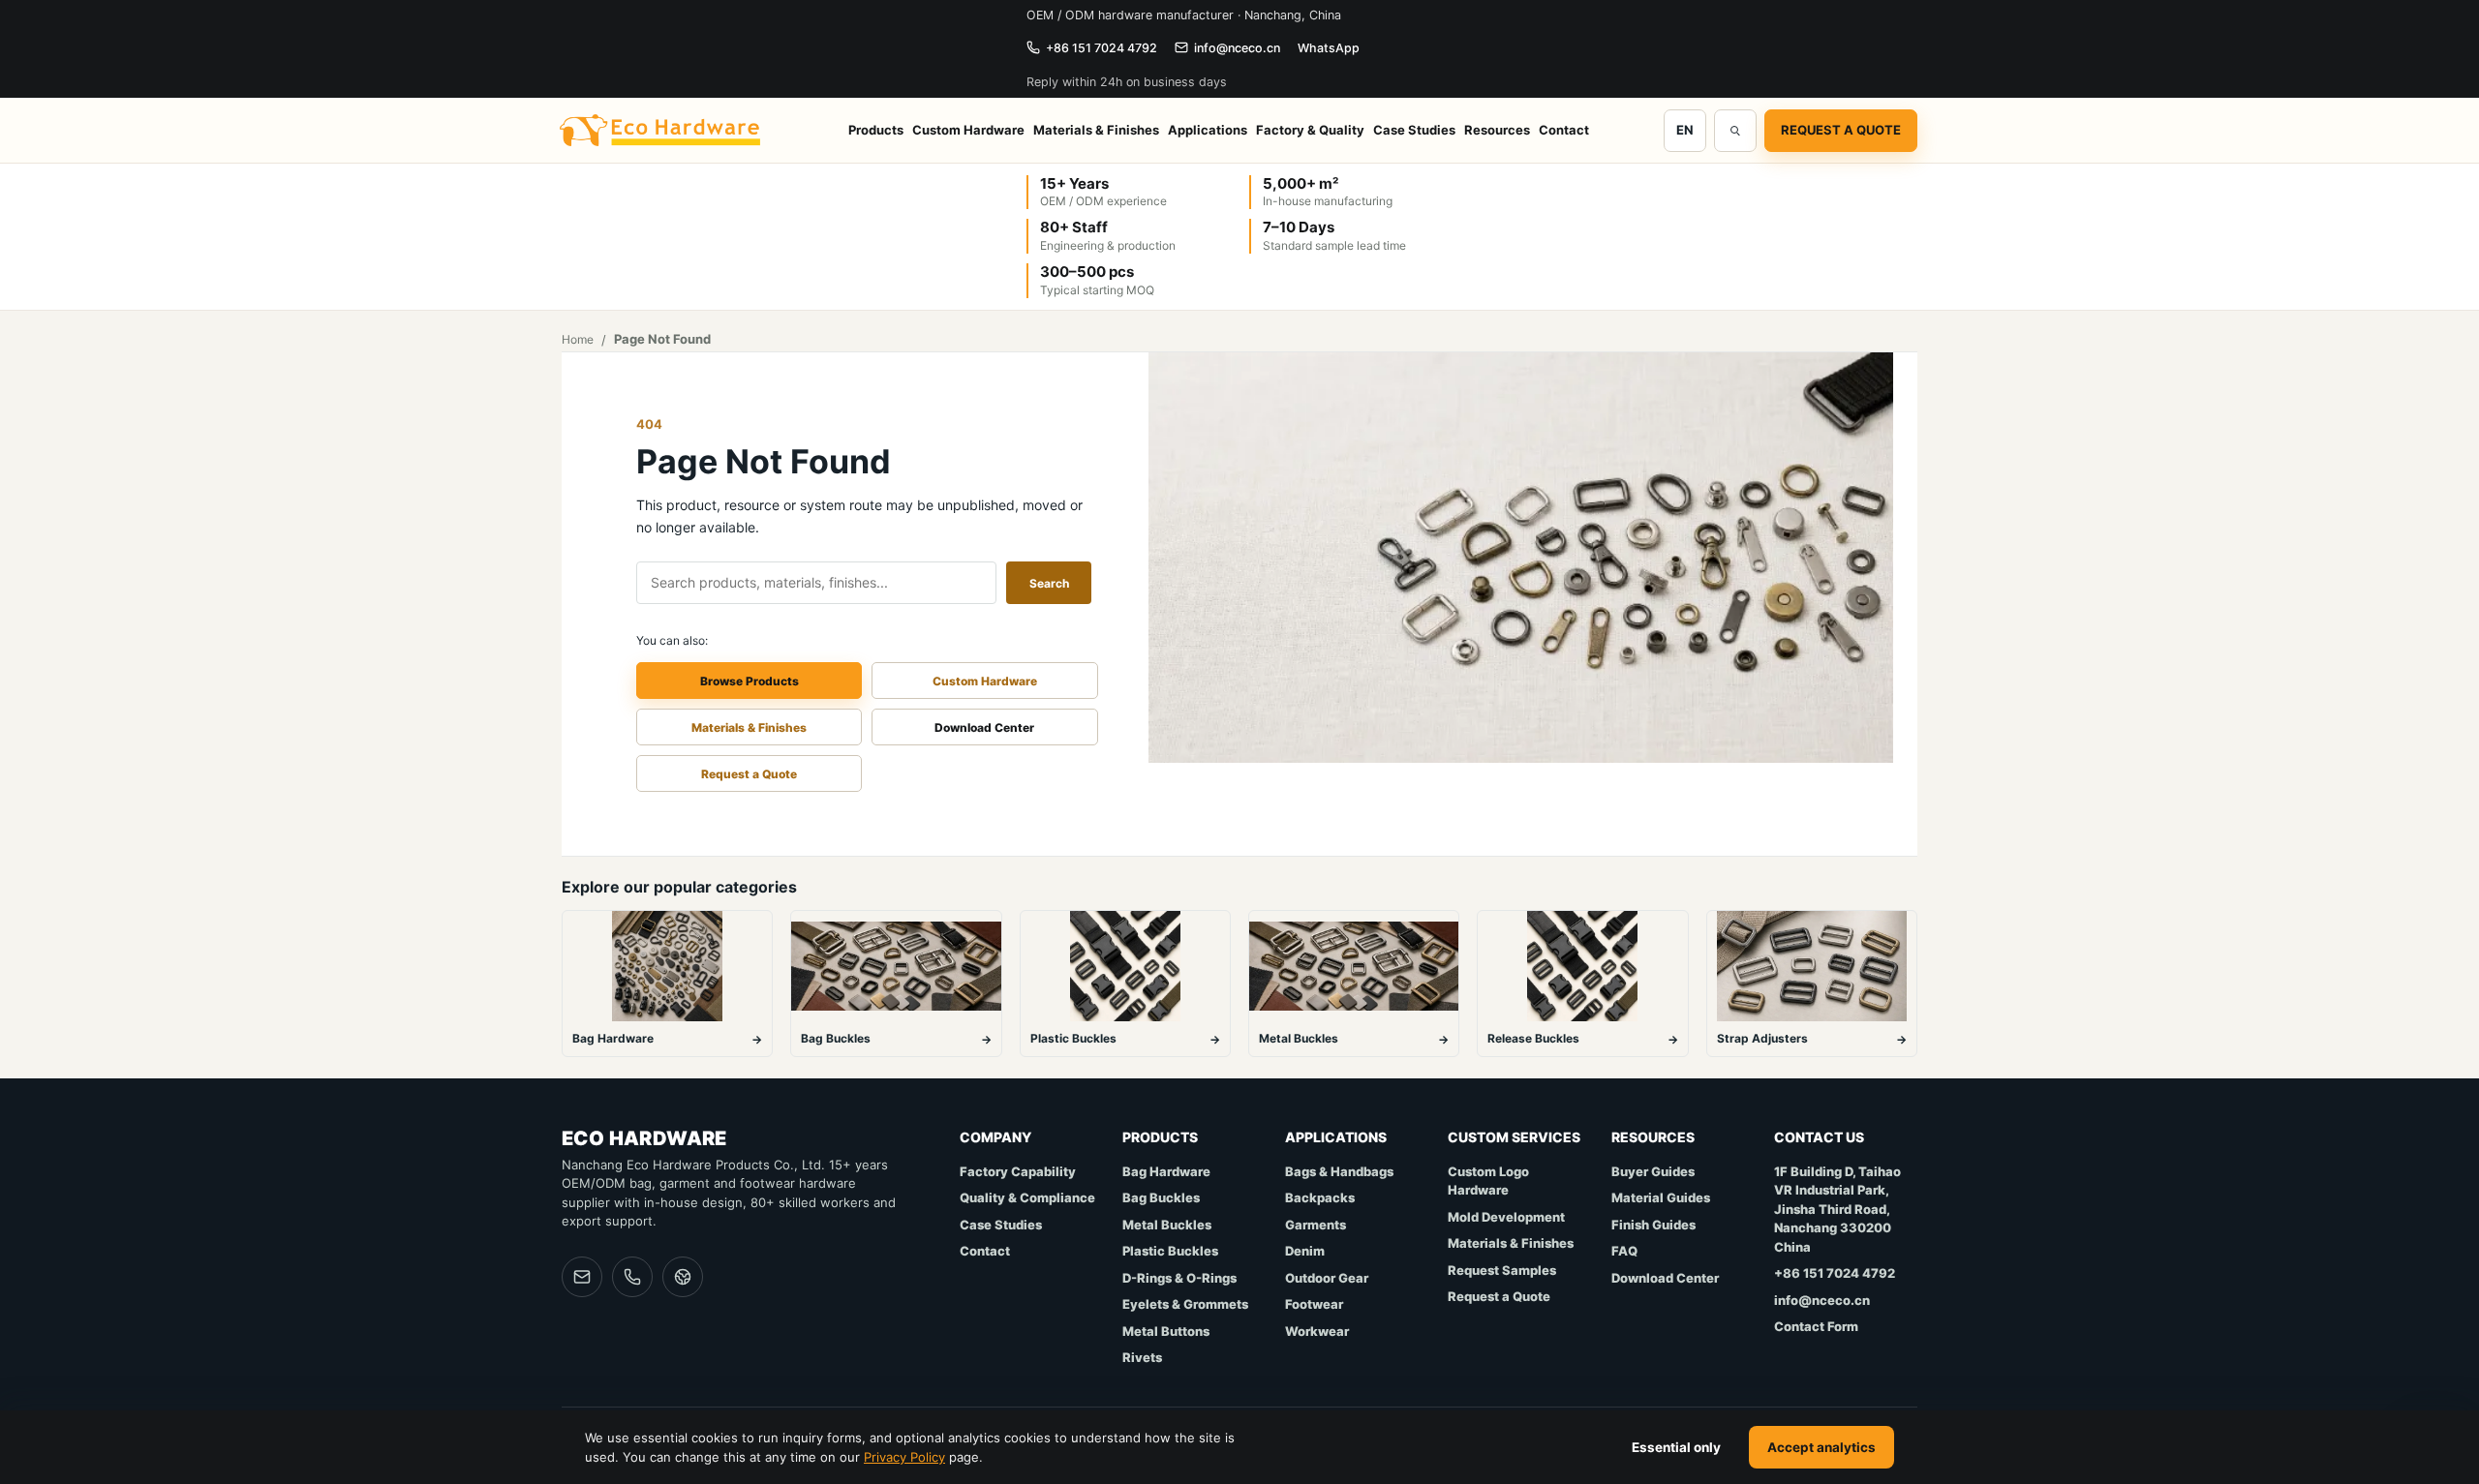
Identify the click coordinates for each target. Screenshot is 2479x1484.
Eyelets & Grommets (1185, 1304)
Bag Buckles (1161, 1197)
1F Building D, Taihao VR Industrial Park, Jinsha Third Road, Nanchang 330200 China (1837, 1209)
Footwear (1314, 1304)
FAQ (1624, 1251)
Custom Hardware (968, 130)
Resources (1497, 130)
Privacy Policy (904, 1457)
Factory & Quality (1310, 130)
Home (578, 339)
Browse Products (750, 681)
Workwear (1317, 1331)
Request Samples (1502, 1270)
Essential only (1676, 1447)
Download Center (984, 727)
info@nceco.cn (1237, 48)
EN (1685, 130)
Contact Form (1816, 1326)
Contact (1564, 130)
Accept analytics (1821, 1447)
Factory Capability (1018, 1171)
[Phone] (632, 1277)
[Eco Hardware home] (661, 131)
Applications (1208, 130)
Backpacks (1320, 1197)
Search (1049, 583)
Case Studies (1414, 130)
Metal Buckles (1167, 1225)
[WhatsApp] (683, 1277)
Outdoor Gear (1327, 1278)
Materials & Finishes (1096, 130)
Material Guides (1661, 1197)
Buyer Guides (1653, 1171)
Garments (1316, 1225)
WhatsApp (1329, 48)
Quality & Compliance (1027, 1197)
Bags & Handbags (1339, 1171)
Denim (1305, 1251)
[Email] (582, 1277)
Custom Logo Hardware (1488, 1181)
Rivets (1142, 1357)
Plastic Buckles (1170, 1251)
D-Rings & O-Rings (1179, 1278)
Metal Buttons (1166, 1331)
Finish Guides (1653, 1225)
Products (876, 130)
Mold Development (1506, 1217)
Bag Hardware (1166, 1171)
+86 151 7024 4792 (1102, 48)
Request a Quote (1841, 130)
